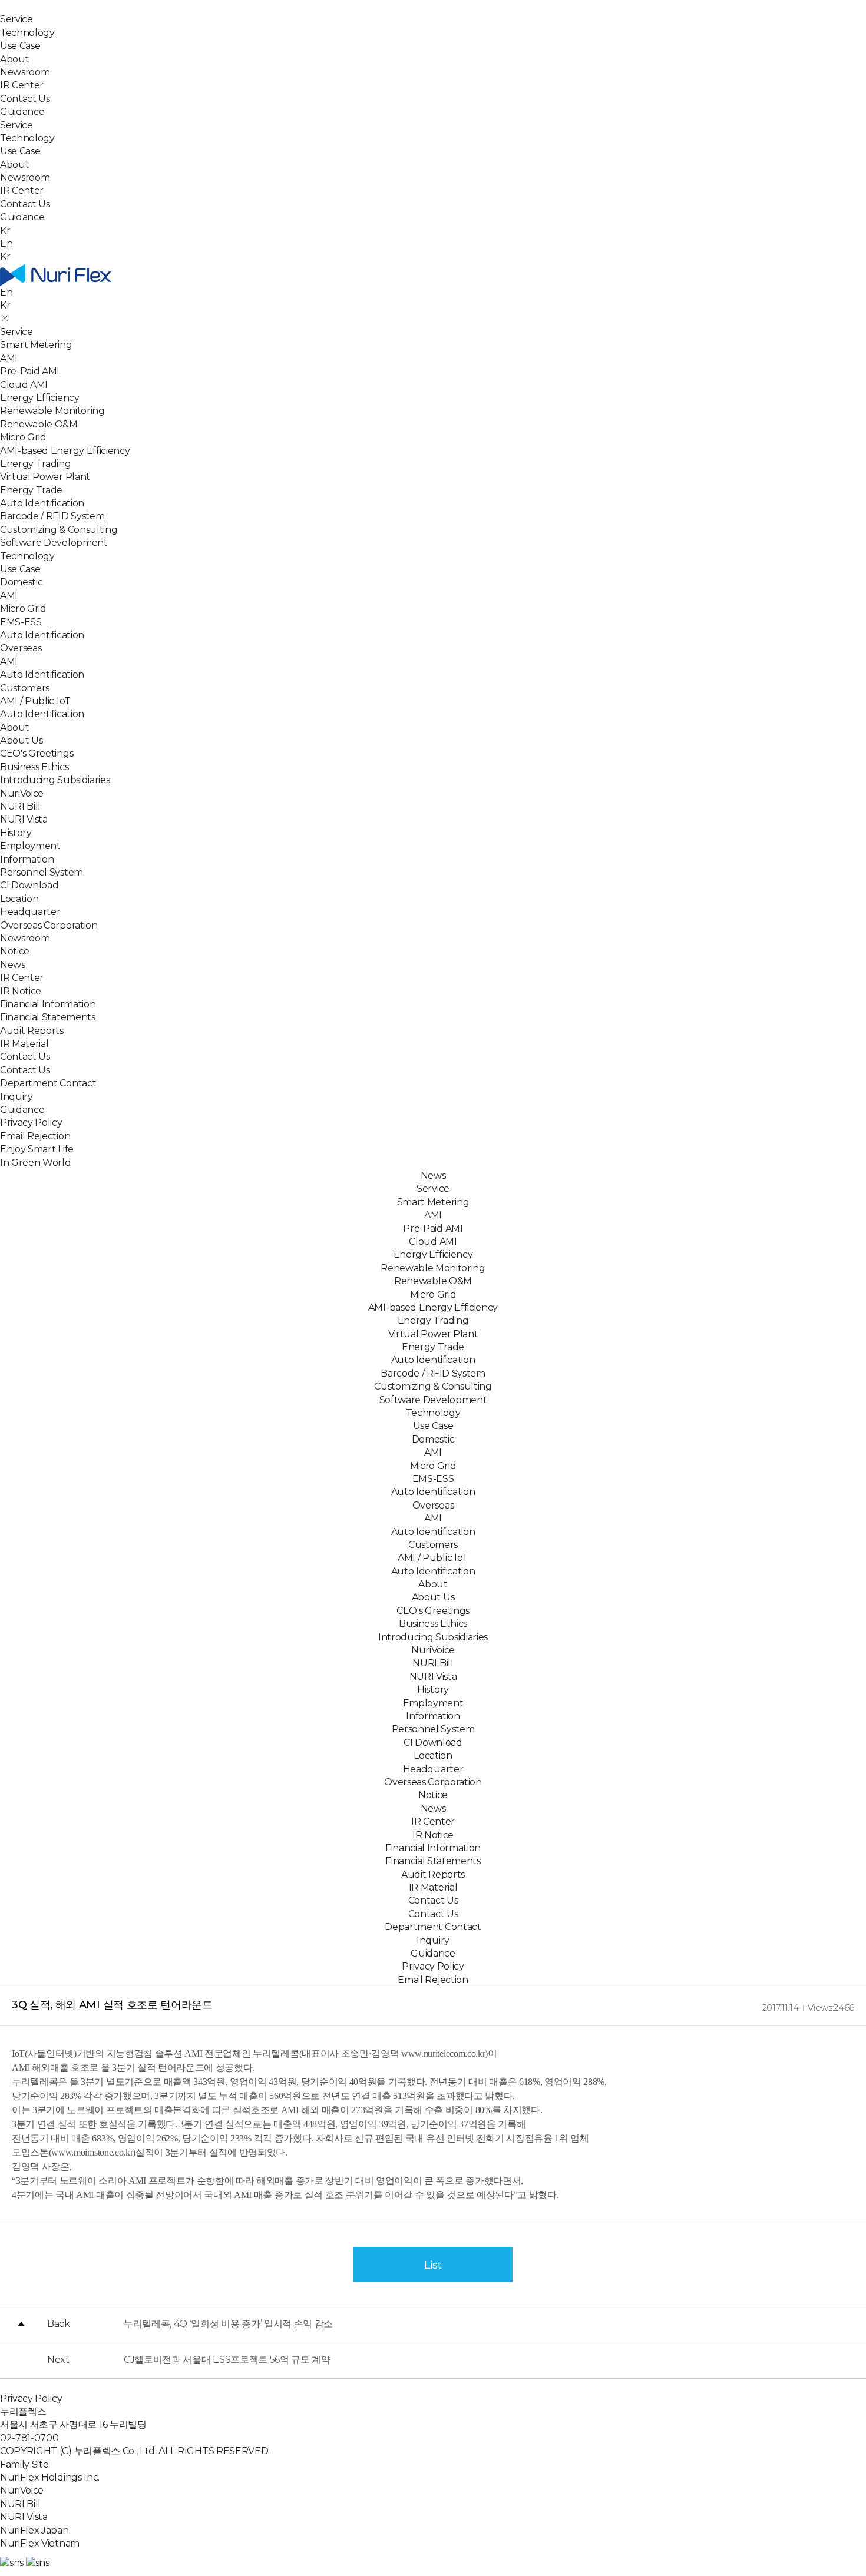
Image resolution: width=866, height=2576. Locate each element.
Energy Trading (36, 464)
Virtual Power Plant (45, 477)
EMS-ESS (21, 622)
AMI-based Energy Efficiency (65, 451)
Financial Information (48, 1004)
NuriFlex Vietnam (40, 2543)
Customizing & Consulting (59, 530)
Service (16, 19)
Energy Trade (31, 490)
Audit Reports (32, 1031)
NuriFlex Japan (34, 2530)
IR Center (22, 85)
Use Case (20, 46)
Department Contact (48, 1083)
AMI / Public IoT (35, 701)
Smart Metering (36, 345)
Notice (15, 951)
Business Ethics (34, 767)
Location (19, 899)
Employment (30, 846)
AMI (9, 358)
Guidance (22, 112)
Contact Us (25, 99)
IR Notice (21, 991)
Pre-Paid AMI (30, 371)
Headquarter (30, 912)
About (14, 59)
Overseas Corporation (49, 925)
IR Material (24, 1044)
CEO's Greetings (37, 753)
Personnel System (42, 872)
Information (27, 859)
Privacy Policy (31, 1123)
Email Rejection (35, 1136)
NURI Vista (24, 819)
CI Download (29, 885)
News (13, 965)
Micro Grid (23, 437)
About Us (21, 740)
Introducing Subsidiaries (55, 780)
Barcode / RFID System (52, 516)
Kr (5, 256)
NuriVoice (22, 793)
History (16, 833)
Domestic (21, 582)
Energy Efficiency (40, 398)
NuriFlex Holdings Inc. (50, 2477)
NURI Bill (20, 806)
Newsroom (25, 72)
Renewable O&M (39, 424)
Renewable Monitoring (52, 411)
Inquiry (16, 1097)
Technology (27, 33)
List (433, 2265)
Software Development (54, 543)
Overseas (21, 648)
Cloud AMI (24, 385)
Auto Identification (42, 503)
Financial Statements (48, 1017)
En (6, 243)
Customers (25, 688)
